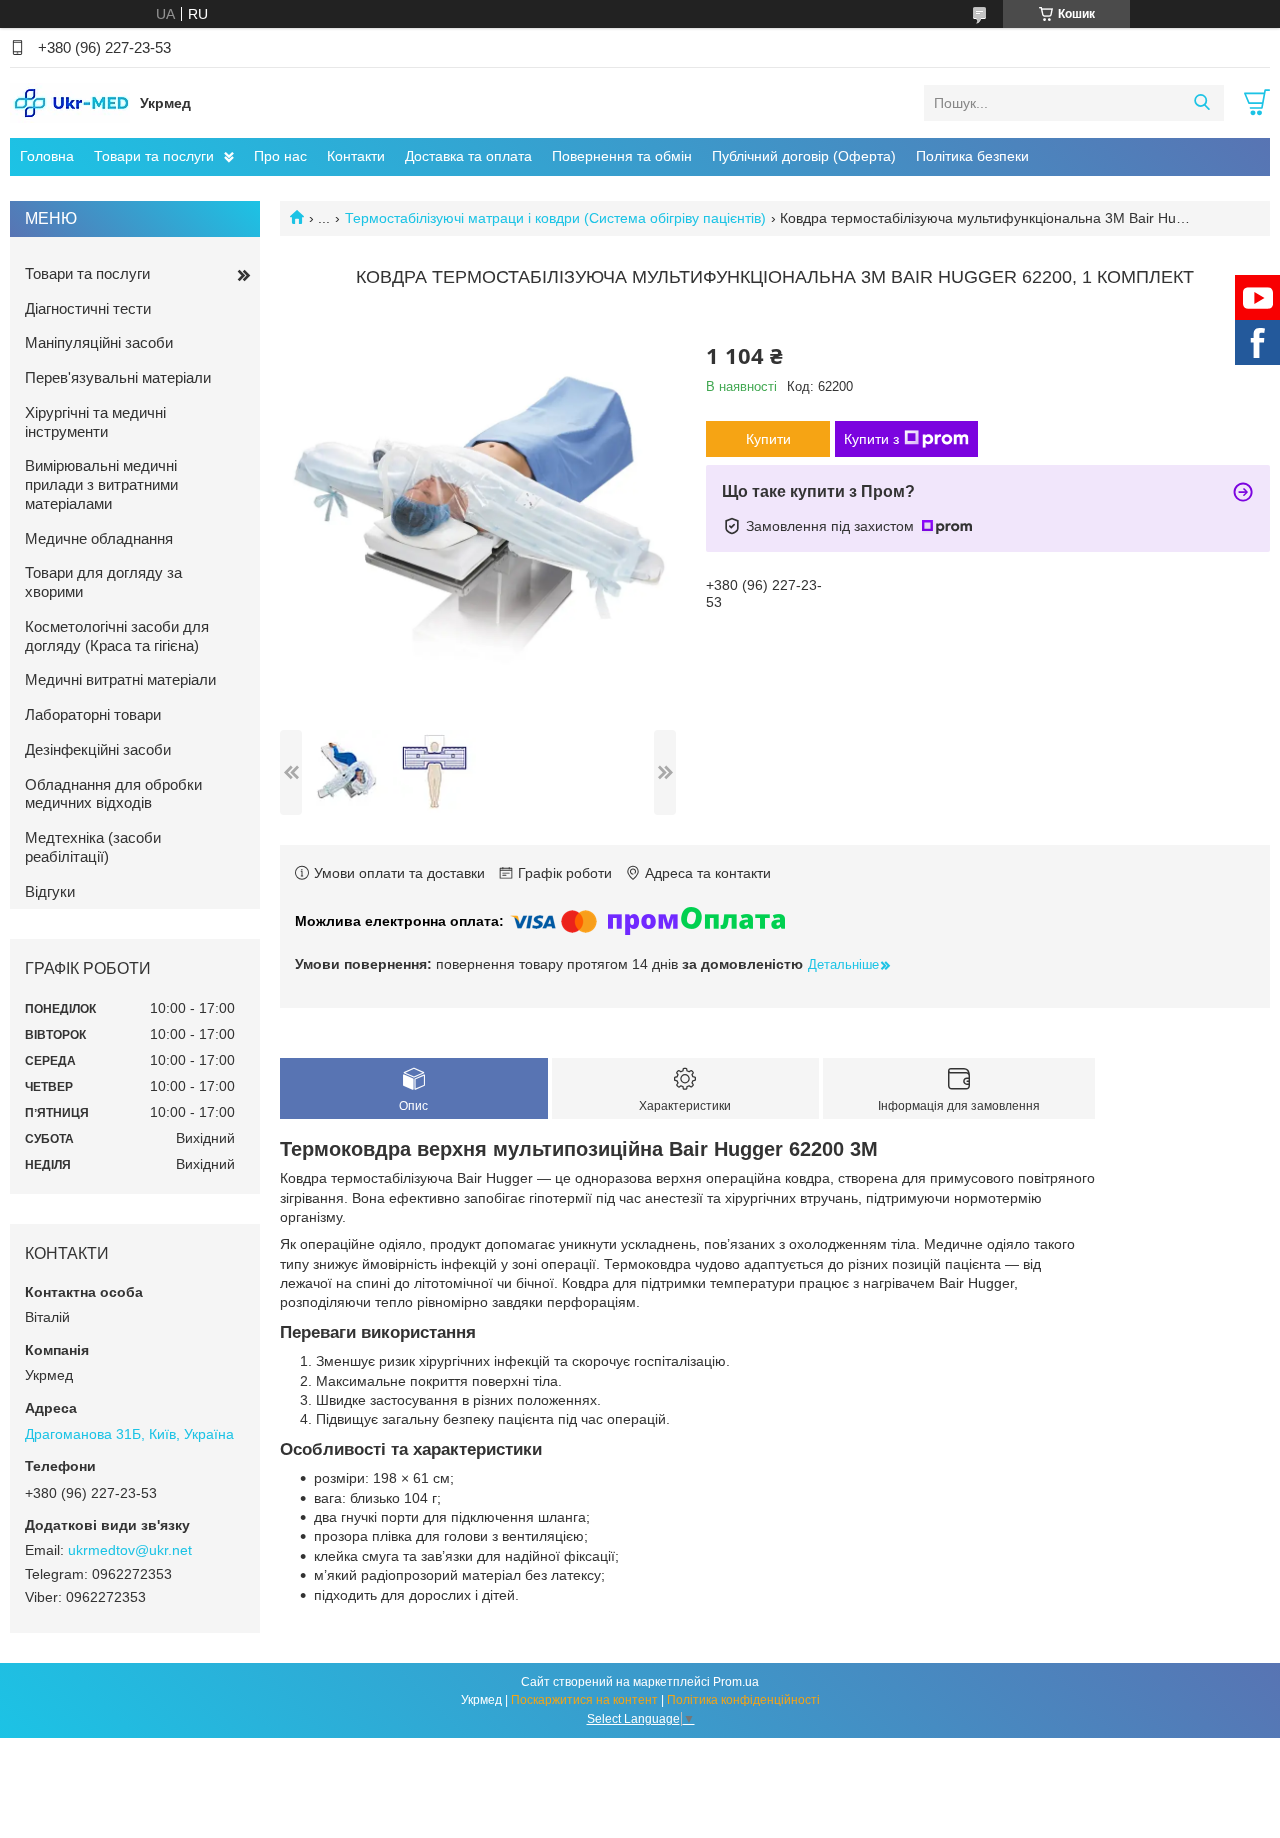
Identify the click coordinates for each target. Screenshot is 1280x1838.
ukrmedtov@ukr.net (130, 1550)
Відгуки (50, 891)
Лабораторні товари (93, 714)
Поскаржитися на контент (584, 1700)
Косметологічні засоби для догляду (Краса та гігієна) (117, 636)
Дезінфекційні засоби (98, 749)
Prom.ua (736, 1682)
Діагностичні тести (88, 308)
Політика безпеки (972, 156)
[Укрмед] (70, 102)
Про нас (280, 156)
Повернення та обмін (622, 156)
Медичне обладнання (99, 538)
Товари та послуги (154, 156)
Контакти (356, 156)
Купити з (871, 439)
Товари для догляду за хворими (103, 582)
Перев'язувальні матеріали (118, 377)
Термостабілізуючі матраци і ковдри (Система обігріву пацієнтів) (555, 218)
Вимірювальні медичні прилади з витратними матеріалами (101, 484)
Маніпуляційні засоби (99, 342)
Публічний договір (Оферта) (804, 156)
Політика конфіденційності (743, 1700)
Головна (47, 156)
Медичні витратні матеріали (120, 679)
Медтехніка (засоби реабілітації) (93, 847)
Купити (768, 439)
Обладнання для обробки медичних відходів (113, 794)
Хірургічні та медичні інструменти (95, 422)
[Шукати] (1201, 103)
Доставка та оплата (468, 156)
